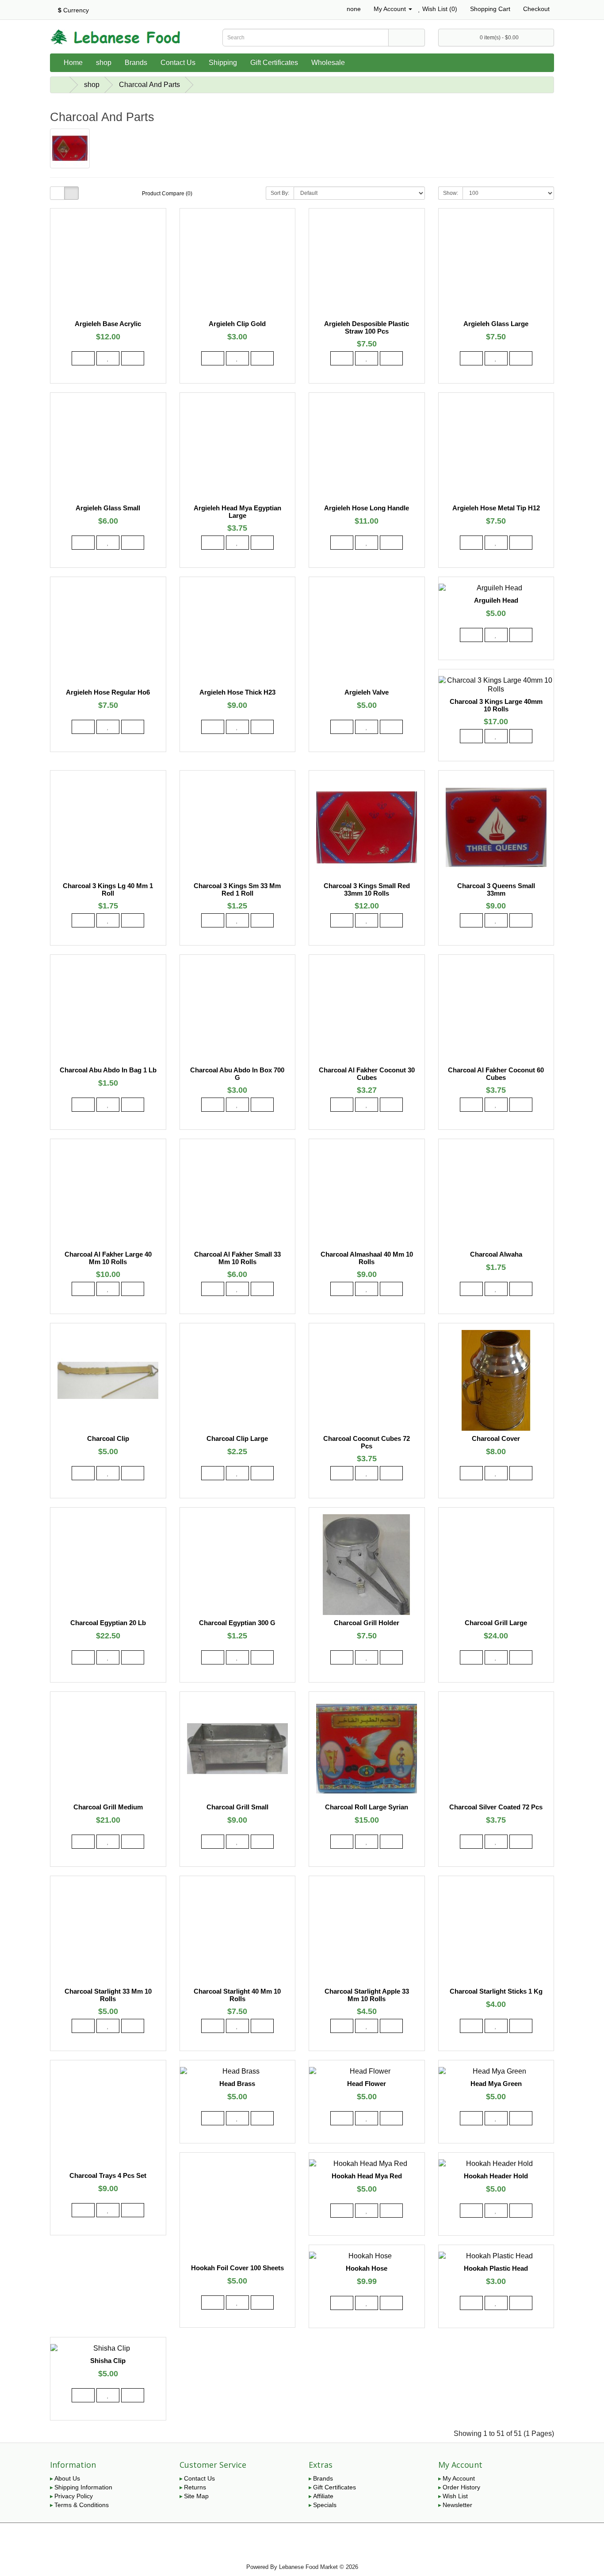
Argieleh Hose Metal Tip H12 (496, 508)
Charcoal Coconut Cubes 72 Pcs (367, 1442)
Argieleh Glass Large (496, 324)
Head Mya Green (496, 2084)
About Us (67, 2478)
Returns (195, 2487)
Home (73, 63)
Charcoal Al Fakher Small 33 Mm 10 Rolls (237, 1258)
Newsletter (457, 2505)
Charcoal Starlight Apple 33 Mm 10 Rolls (367, 1995)
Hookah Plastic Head (496, 2268)
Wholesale (328, 63)
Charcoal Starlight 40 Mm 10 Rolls (237, 1995)
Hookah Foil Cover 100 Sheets (237, 2268)
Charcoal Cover (496, 1438)
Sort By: (280, 193)
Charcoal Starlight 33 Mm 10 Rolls (108, 1995)
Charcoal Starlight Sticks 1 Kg (496, 1991)
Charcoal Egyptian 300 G (237, 1623)
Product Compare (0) (167, 194)
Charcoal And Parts (149, 85)
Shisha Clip (108, 2361)
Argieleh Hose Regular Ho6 (108, 692)
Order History (461, 2487)
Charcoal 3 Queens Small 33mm (496, 889)
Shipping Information (83, 2487)
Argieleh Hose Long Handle (367, 508)
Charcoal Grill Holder (367, 1623)
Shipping (223, 63)
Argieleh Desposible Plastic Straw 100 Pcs (367, 327)
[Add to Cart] (83, 358)
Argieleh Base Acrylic (108, 324)
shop (104, 63)
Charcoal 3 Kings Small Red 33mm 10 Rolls (367, 889)
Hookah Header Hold (496, 2176)
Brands (136, 63)
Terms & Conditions (82, 2505)
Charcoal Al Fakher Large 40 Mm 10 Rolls (108, 1258)
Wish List (455, 2496)
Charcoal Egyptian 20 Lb (108, 1623)
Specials (325, 2505)
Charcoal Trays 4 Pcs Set (108, 2175)
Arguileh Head (496, 600)
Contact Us (178, 63)
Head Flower (367, 2084)
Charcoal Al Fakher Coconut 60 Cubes (496, 1074)
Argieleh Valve (367, 692)
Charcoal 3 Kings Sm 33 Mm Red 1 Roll (237, 889)
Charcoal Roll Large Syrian (367, 1807)
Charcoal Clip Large (237, 1438)
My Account (459, 2478)
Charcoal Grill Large (496, 1623)
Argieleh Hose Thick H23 (237, 692)
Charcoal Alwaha (496, 1254)
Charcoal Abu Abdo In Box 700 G (237, 1074)
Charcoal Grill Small (237, 1807)
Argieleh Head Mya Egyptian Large (237, 512)
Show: (451, 193)
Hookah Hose (367, 2268)
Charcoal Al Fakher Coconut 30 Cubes (367, 1074)
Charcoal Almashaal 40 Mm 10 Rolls (367, 1258)
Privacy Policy (74, 2496)
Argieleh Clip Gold (237, 324)
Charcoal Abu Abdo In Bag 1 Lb (108, 1070)
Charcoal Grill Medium (108, 1807)
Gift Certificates (274, 63)
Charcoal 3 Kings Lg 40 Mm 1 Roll (108, 889)
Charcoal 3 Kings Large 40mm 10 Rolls (496, 705)
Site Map (196, 2496)
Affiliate (323, 2496)
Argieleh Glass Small (108, 508)
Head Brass (237, 2084)
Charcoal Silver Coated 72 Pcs (496, 1807)
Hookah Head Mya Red (367, 2176)
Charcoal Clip (108, 1438)
